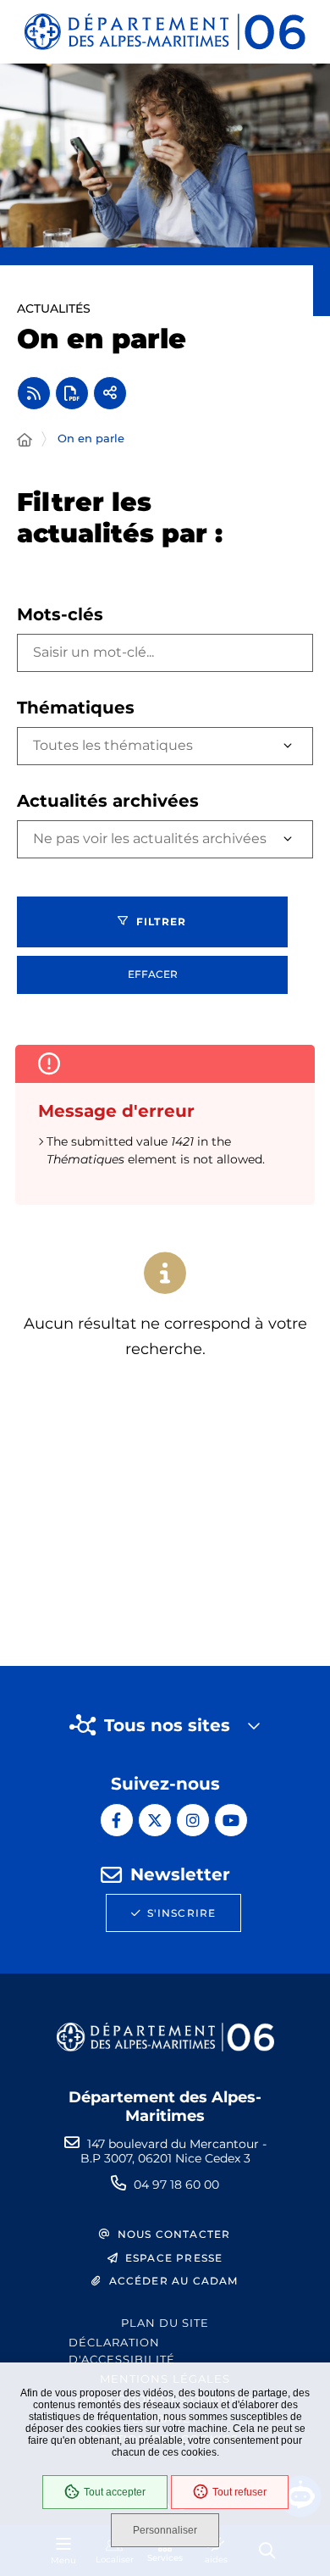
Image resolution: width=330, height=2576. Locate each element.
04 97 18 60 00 (176, 2185)
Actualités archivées (108, 801)
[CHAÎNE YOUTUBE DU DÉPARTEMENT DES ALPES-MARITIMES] (231, 1820)
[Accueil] (25, 441)
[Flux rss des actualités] (34, 393)
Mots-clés (60, 614)
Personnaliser (165, 2530)
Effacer (153, 974)
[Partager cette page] (110, 393)
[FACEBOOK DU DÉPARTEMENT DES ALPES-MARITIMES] (117, 1820)
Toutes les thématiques (113, 745)
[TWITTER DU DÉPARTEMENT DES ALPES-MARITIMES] (155, 1820)
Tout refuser (239, 2492)
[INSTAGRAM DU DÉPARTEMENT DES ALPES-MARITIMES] (193, 1820)
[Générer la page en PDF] (72, 393)
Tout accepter (115, 2492)
